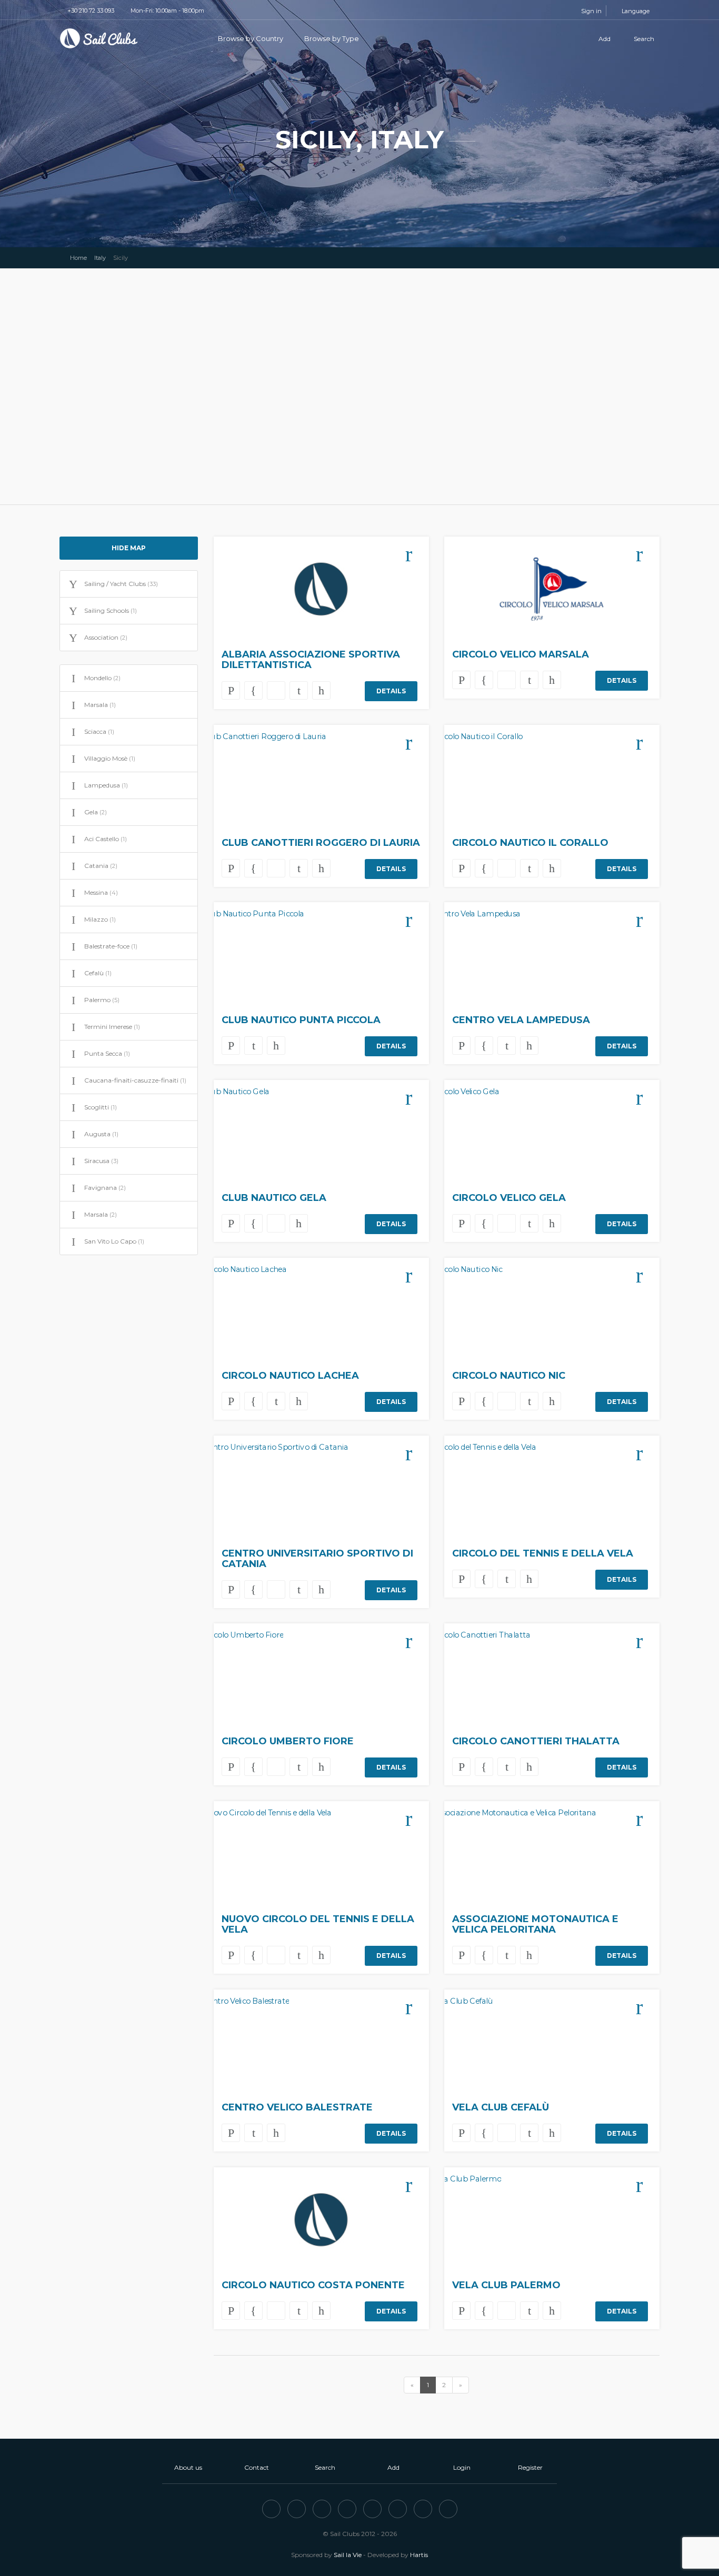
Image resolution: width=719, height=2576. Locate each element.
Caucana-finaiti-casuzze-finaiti (135, 1080)
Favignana (105, 1188)
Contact (257, 2467)
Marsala (100, 705)
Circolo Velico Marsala (521, 654)
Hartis (419, 2555)
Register (530, 2467)
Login (462, 2467)
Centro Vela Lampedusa (521, 1020)
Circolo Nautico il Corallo (530, 843)
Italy (100, 258)
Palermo (102, 1000)
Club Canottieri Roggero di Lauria (321, 843)
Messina (101, 892)
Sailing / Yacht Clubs (121, 584)
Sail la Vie (348, 2555)
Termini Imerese (112, 1027)
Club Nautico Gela (274, 1198)
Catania (101, 866)
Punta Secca (107, 1053)
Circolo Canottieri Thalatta (536, 1741)
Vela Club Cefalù (501, 2107)
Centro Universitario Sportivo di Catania (317, 1559)
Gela (96, 812)
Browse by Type (332, 38)
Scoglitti (101, 1107)
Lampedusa (106, 785)
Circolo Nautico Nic (509, 1376)
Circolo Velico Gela (509, 1198)
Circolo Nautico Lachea (290, 1376)
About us (188, 2467)
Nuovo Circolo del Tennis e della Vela (318, 1924)
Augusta (101, 1134)
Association (106, 637)
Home (78, 258)
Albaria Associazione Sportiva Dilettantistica (311, 660)
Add (604, 39)
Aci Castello (106, 839)
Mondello (102, 678)
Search (643, 39)
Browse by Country (251, 38)
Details (391, 691)
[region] (359, 387)
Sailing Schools (111, 610)
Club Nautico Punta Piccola (301, 1020)
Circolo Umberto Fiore (288, 1741)
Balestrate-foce (111, 946)
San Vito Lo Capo (114, 1241)
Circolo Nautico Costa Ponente (313, 2285)
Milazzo (100, 919)
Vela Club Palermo (506, 2285)
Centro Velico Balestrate (297, 2107)
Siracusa (101, 1161)
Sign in (591, 11)
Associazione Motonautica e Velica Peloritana (535, 1924)
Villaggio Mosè (110, 758)
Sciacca (99, 731)
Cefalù (98, 973)
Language (635, 11)
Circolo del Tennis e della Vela (543, 1553)
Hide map (129, 548)
